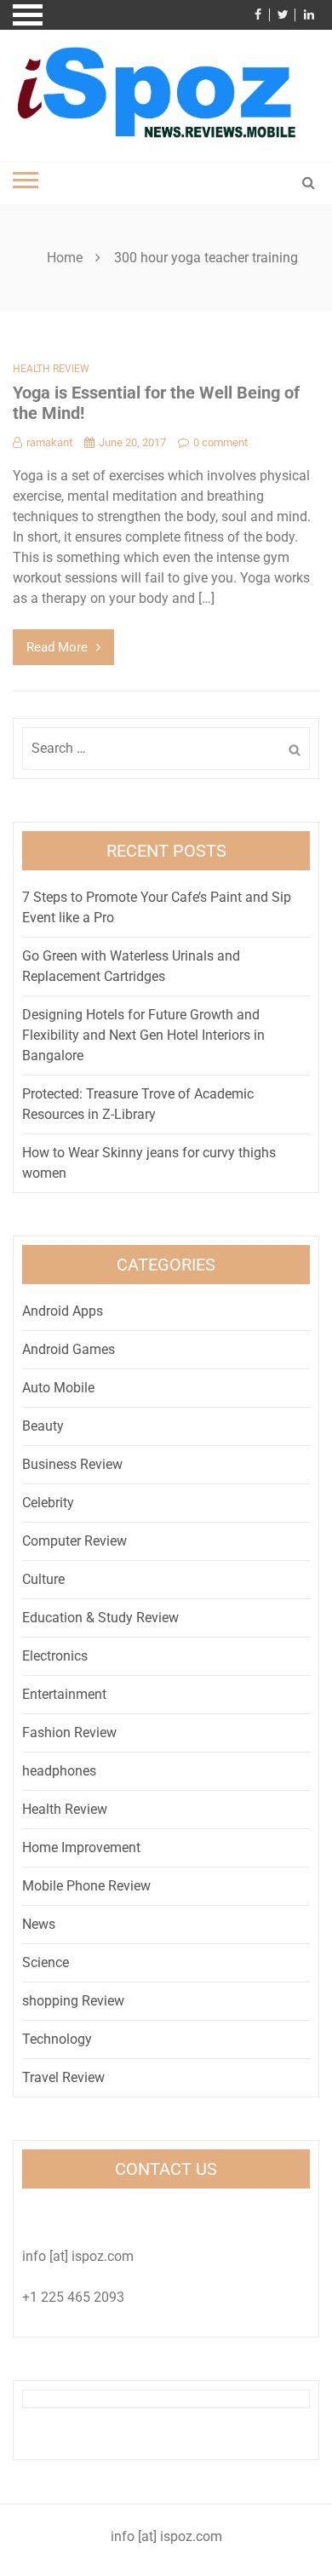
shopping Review (73, 2001)
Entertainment (64, 1694)
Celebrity (48, 1503)
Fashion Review (69, 1733)
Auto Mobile (58, 1388)
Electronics (55, 1656)
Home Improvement (81, 1847)
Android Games (69, 1349)
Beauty (43, 1426)
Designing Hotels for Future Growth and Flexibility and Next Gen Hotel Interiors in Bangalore (143, 1035)
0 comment (220, 442)
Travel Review (63, 2077)
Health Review (51, 369)
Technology (57, 2039)
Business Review (72, 1464)
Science (46, 1962)
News (39, 1924)
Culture (43, 1579)
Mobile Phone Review (86, 1886)
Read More (57, 647)
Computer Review (74, 1541)
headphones (59, 1771)
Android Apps (63, 1311)
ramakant (49, 442)
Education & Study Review (100, 1618)
